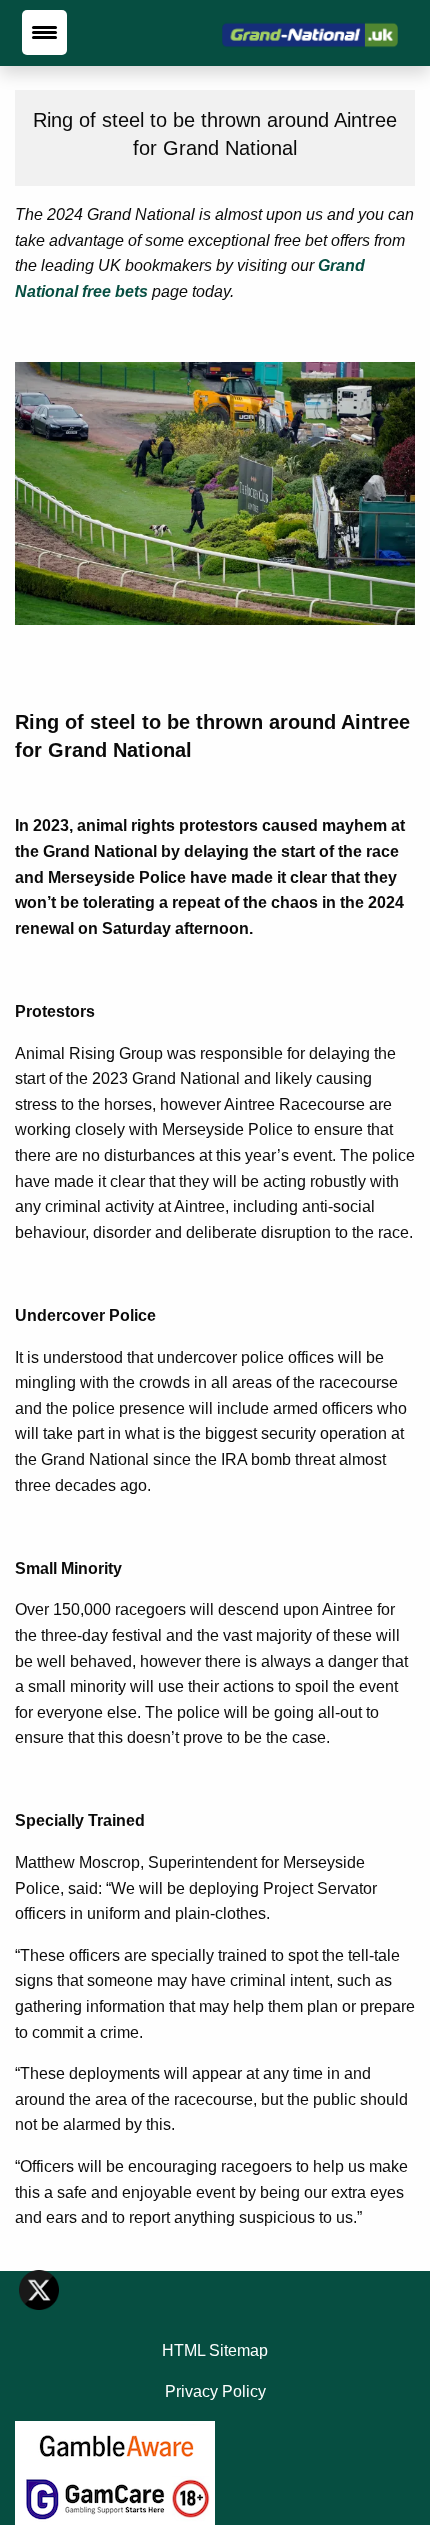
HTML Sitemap (215, 2350)
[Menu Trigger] (44, 32)
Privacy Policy (215, 2391)
